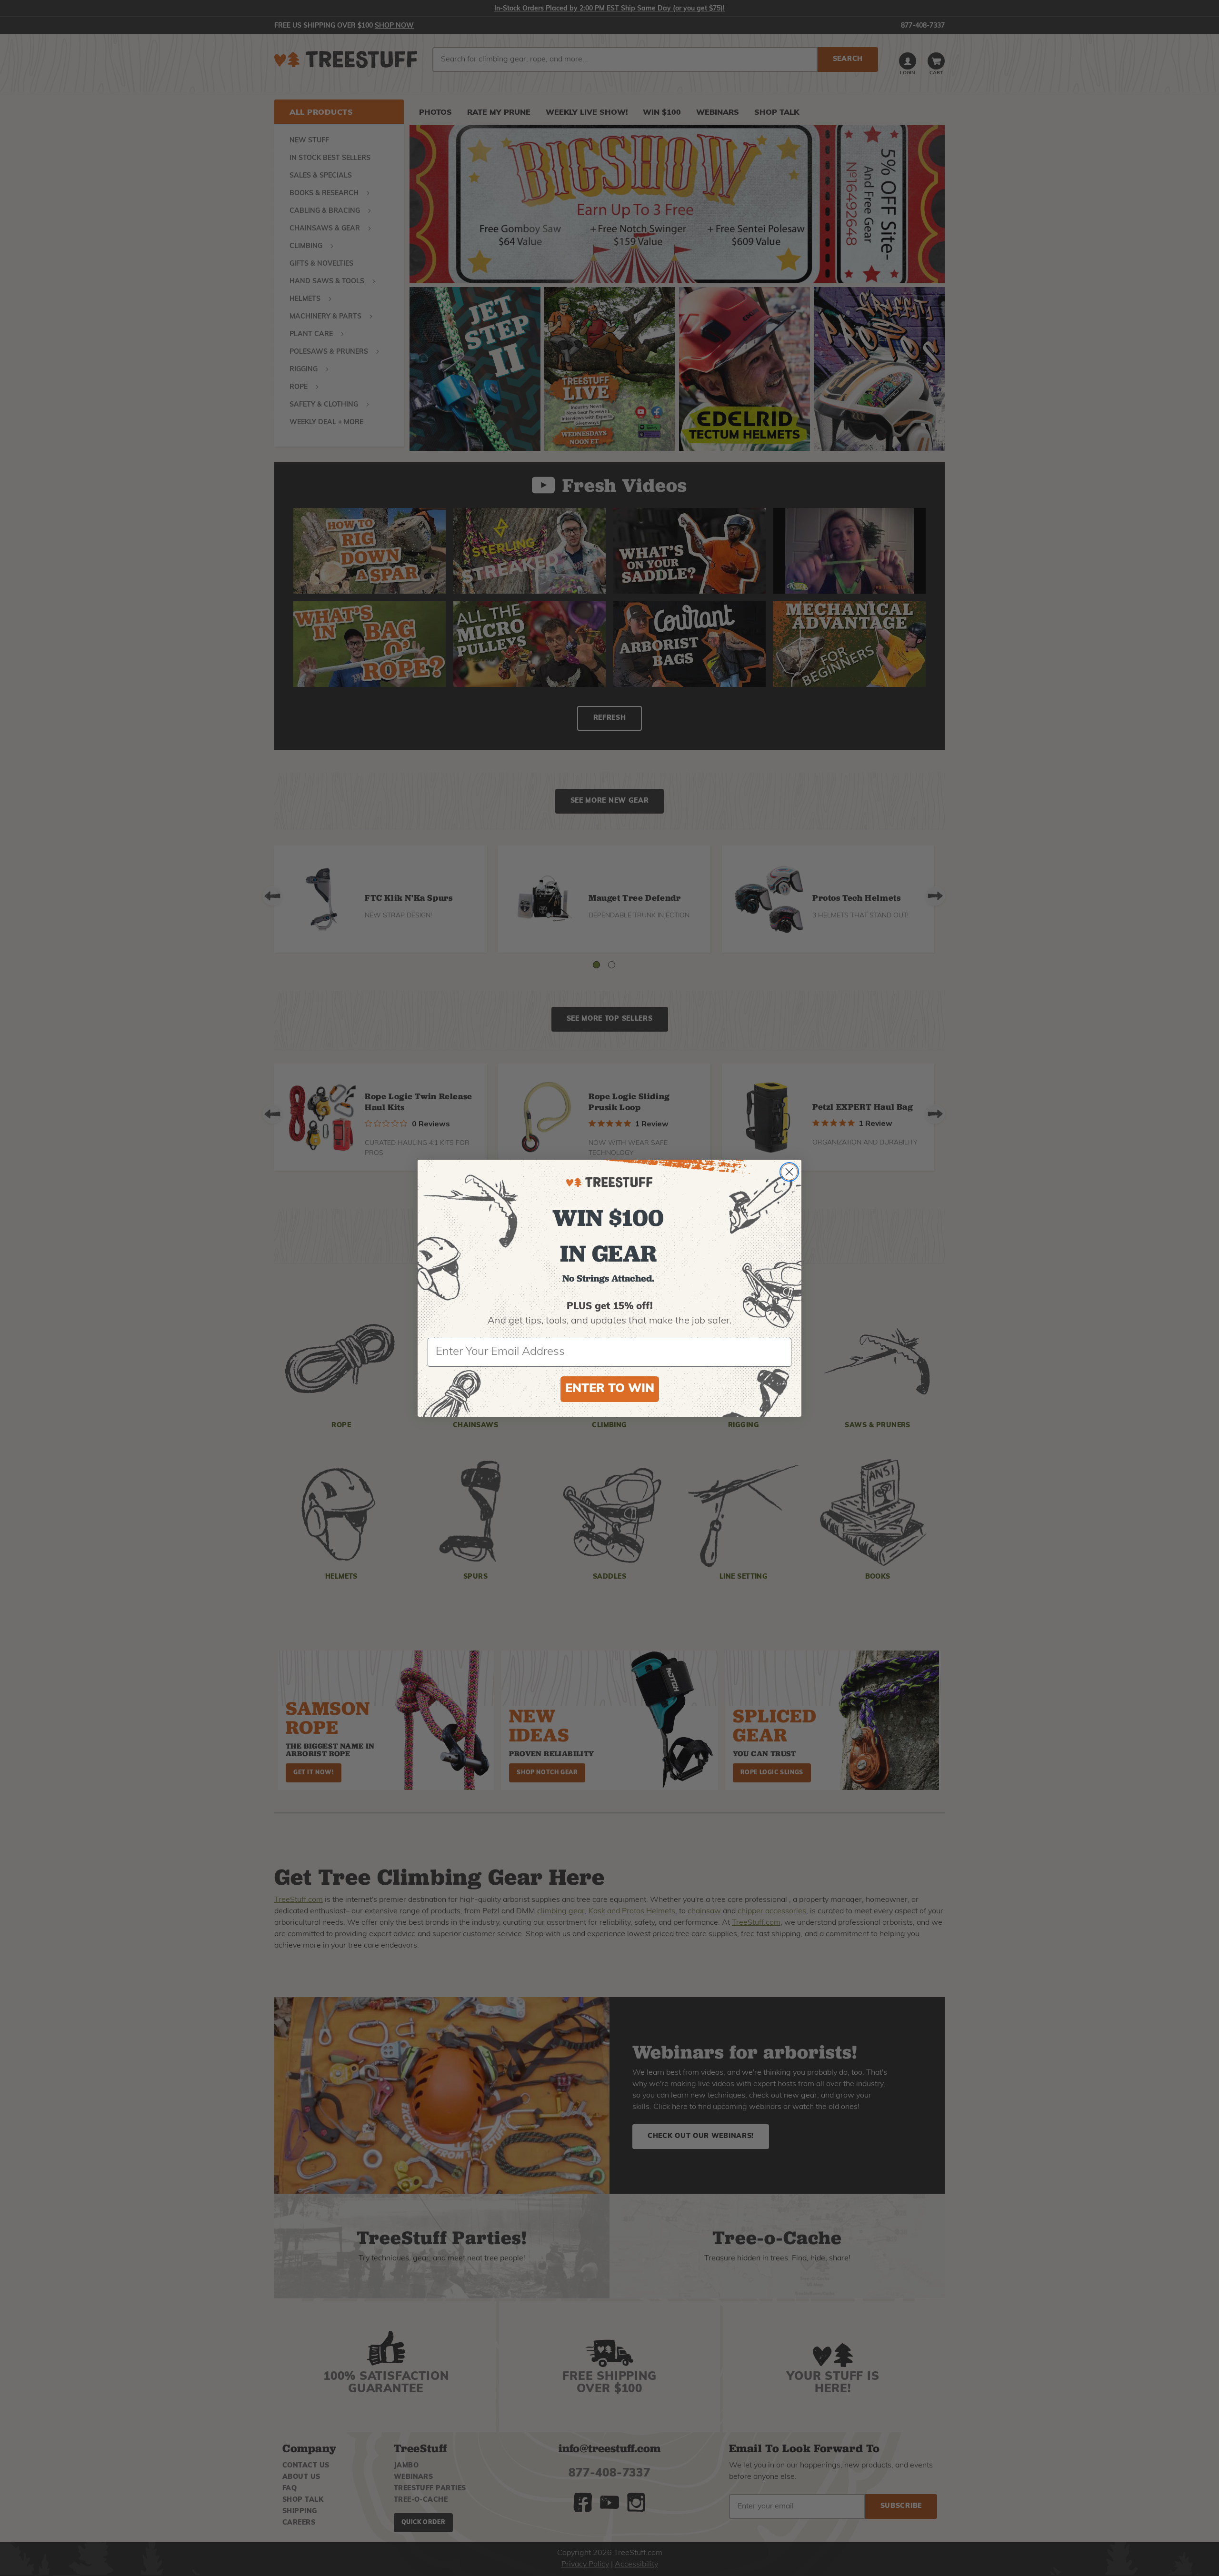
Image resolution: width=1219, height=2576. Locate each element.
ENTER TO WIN (610, 1389)
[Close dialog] (789, 1172)
